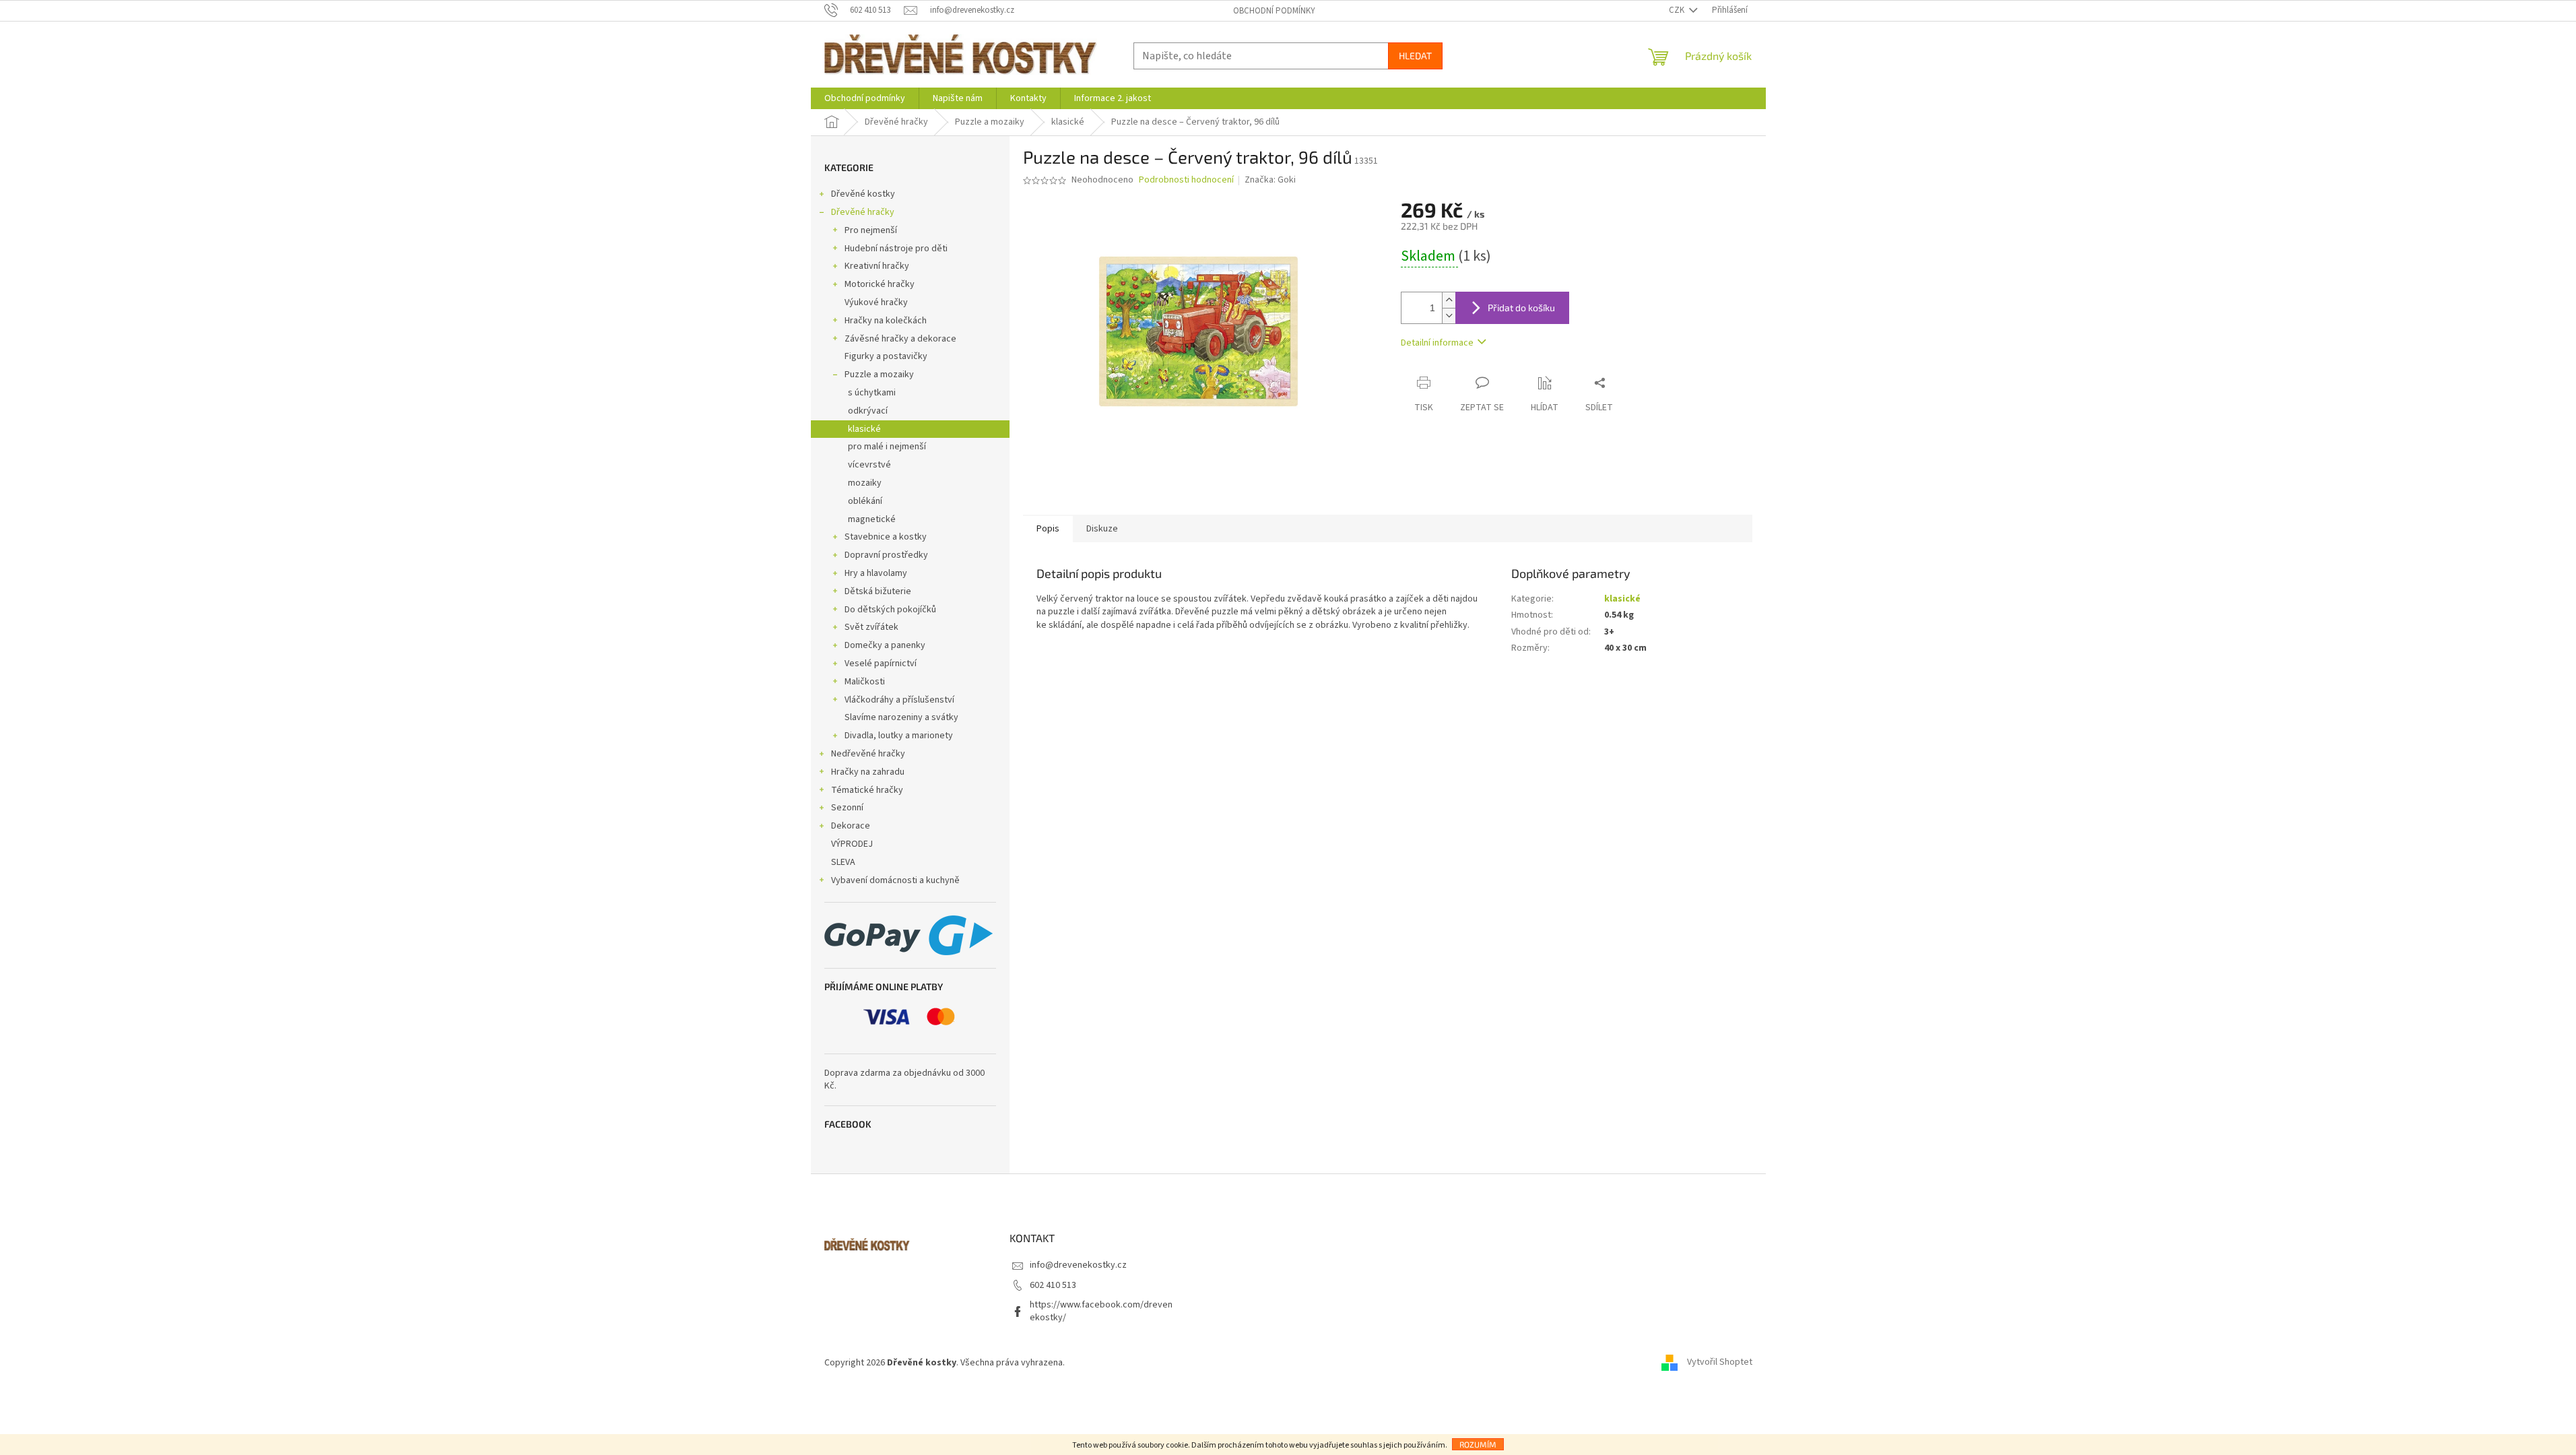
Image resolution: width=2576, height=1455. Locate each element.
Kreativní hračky (877, 266)
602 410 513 (1053, 1285)
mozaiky (865, 483)
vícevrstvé (869, 465)
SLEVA (843, 862)
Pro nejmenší (871, 230)
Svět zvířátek (871, 627)
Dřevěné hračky (863, 212)
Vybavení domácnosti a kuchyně (895, 880)
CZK (1678, 10)
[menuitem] (865, 98)
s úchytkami (872, 393)
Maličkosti (865, 682)
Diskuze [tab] (1102, 529)
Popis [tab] (1048, 529)
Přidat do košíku (1521, 308)
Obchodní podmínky (1274, 11)
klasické (864, 429)
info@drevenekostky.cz (1078, 1265)
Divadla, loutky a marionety (899, 736)
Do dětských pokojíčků (890, 610)
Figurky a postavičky (886, 356)
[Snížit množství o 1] (1449, 316)
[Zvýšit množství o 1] (1449, 300)
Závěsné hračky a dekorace (900, 339)
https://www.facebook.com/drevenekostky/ (1101, 1311)
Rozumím (1478, 1444)
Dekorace (851, 826)
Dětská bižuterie (878, 591)
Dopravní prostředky (886, 555)
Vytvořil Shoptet (1720, 1363)
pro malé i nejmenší (887, 447)
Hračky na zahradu (868, 772)
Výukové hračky (876, 302)
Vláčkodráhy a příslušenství (899, 700)
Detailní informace (1437, 343)
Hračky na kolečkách (886, 321)
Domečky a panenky (885, 645)
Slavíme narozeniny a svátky (901, 717)
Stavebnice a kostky (886, 537)
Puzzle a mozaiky (879, 375)
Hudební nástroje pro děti (896, 249)
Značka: (1270, 180)
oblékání (865, 501)
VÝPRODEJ (852, 844)
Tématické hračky (867, 790)
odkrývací (868, 411)
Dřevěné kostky (863, 194)
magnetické (872, 519)
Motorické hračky (880, 284)
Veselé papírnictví (881, 664)
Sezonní (847, 808)
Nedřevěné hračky (868, 754)
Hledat (1415, 56)
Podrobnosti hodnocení (1186, 180)
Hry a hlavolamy (876, 573)
